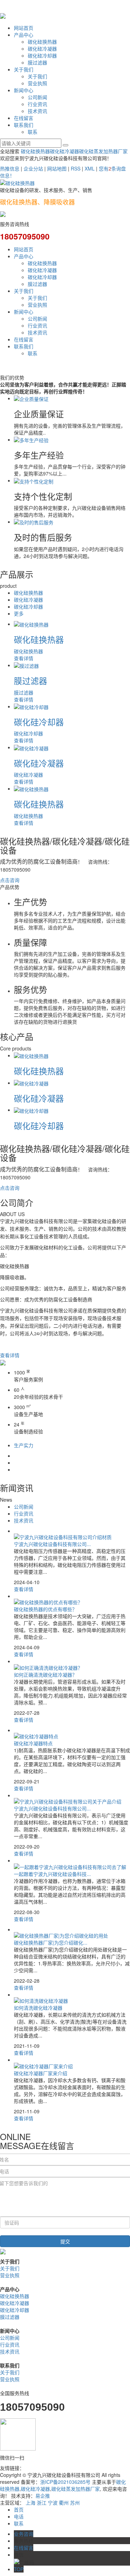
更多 (19, 613)
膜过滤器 (37, 62)
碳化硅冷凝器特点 (33, 1743)
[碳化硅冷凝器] (31, 747)
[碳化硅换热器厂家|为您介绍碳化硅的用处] (61, 1935)
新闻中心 (24, 90)
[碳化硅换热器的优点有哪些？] (48, 1601)
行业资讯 (37, 104)
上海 (31, 2503)
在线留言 (24, 118)
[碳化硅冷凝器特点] (36, 1736)
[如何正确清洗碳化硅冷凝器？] (48, 1667)
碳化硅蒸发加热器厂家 (103, 151)
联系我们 (24, 125)
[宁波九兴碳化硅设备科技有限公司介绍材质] (63, 1536)
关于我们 (24, 69)
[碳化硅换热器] (31, 624)
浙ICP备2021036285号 (65, 2482)
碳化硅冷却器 (42, 55)
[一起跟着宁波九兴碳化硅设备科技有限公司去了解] (70, 1866)
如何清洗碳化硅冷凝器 (38, 2008)
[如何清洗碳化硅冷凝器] (41, 2000)
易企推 (43, 2496)
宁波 (53, 2503)
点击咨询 (10, 880)
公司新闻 (37, 97)
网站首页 (24, 28)
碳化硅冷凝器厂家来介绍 (41, 2073)
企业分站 (33, 168)
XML (90, 168)
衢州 (64, 2503)
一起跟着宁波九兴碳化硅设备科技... (52, 1874)
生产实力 (24, 1445)
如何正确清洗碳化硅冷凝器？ (45, 1675)
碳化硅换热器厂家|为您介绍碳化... (51, 1942)
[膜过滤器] (26, 665)
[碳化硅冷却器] (31, 706)
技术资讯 (37, 111)
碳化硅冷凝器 (42, 49)
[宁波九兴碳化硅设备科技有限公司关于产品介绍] (68, 1801)
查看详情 (10, 1355)
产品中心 (24, 35)
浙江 (42, 2503)
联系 (33, 132)
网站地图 (57, 168)
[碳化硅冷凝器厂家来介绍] (43, 2065)
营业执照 (37, 83)
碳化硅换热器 (42, 42)
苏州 (75, 2503)
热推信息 (10, 168)
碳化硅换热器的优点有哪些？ (45, 1609)
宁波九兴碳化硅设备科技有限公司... (52, 1544)
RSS (76, 168)
